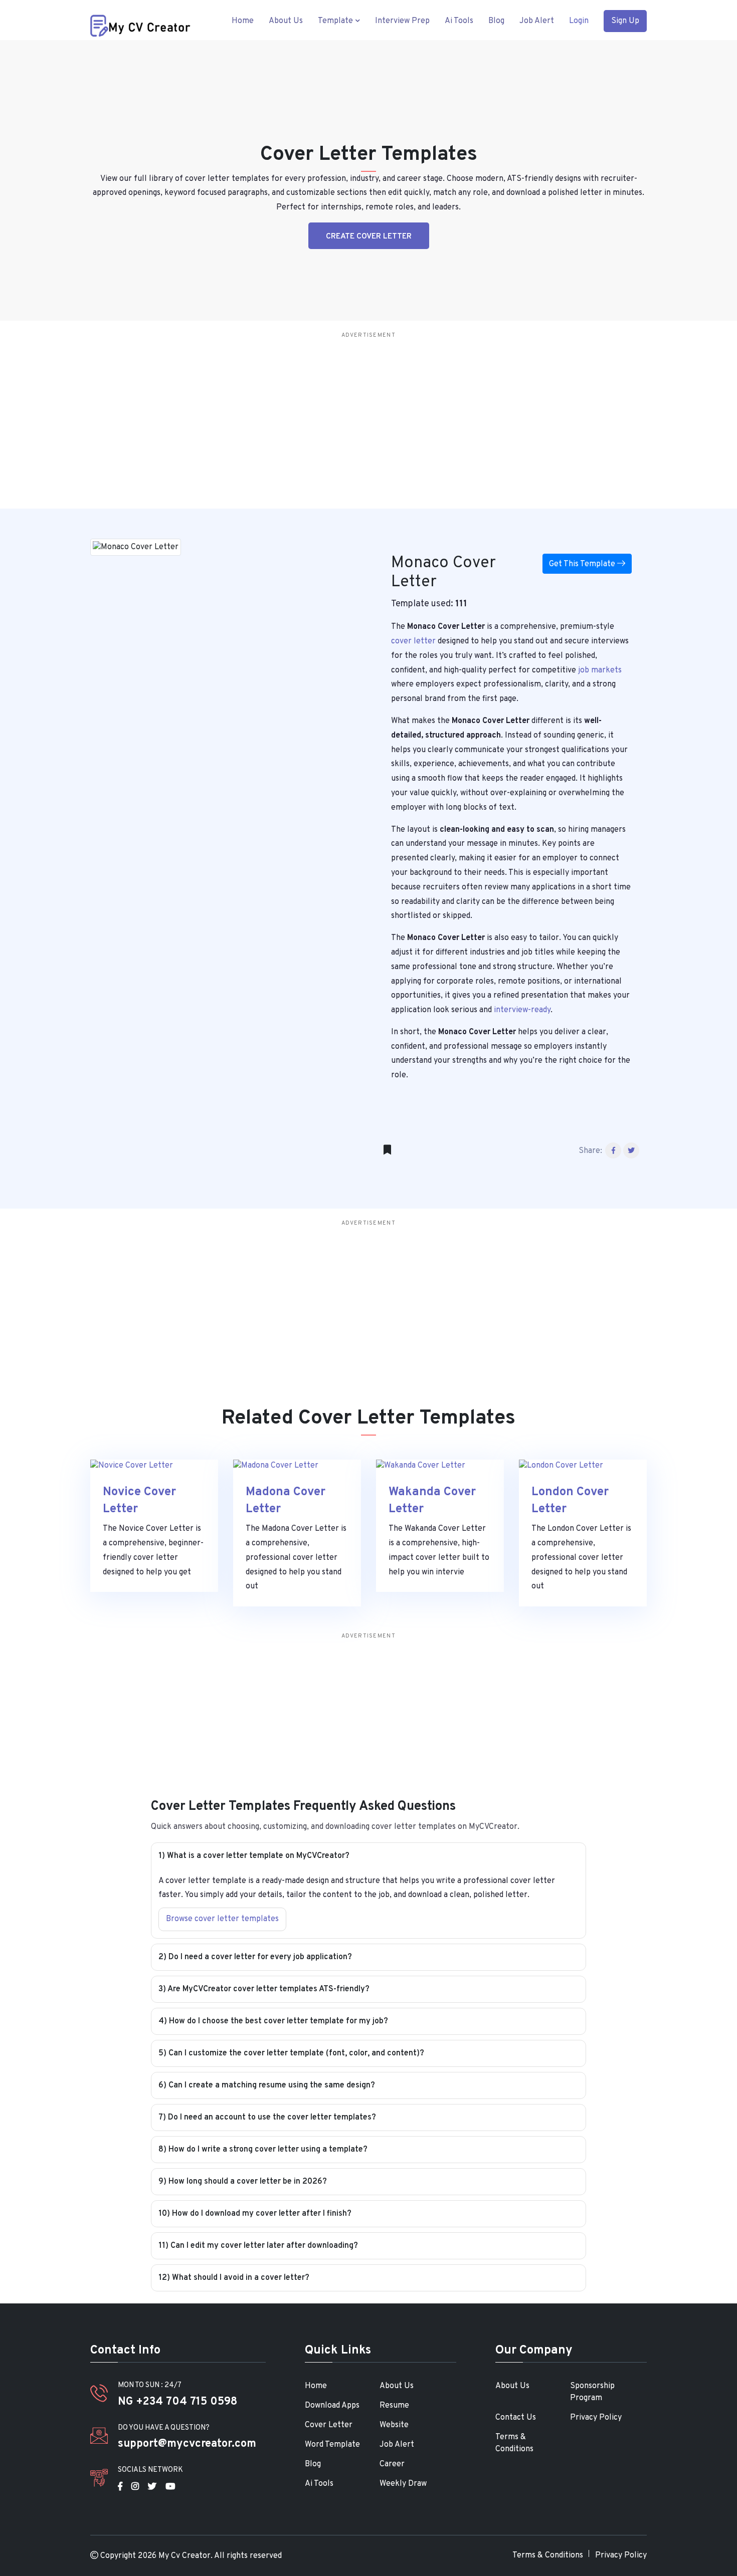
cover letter (413, 641)
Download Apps (332, 2406)
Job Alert (537, 21)
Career (392, 2464)
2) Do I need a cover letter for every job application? (255, 1957)
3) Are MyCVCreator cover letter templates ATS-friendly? (264, 1989)
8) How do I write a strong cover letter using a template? (263, 2150)
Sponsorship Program (592, 2392)
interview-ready (522, 1010)
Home (243, 21)
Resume (394, 2406)
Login (579, 21)
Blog (496, 21)
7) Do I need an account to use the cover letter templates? (267, 2118)
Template (336, 21)
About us (286, 21)
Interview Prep (402, 21)
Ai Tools (459, 21)
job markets (599, 670)
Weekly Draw (403, 2484)
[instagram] (135, 2487)
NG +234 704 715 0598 (177, 2402)
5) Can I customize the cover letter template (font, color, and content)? (291, 2053)
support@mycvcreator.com (187, 2444)
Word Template (332, 2445)
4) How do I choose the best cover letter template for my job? (273, 2021)
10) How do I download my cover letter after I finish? (255, 2214)
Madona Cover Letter (286, 1501)
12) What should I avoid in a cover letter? (234, 2278)
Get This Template (583, 564)
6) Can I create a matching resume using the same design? (267, 2085)
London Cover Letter (570, 1501)
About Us (397, 2386)
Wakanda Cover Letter (432, 1501)
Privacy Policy (596, 2418)
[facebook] (120, 2487)
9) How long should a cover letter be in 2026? (243, 2182)
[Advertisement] (401, 413)
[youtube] (170, 2487)
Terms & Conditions (514, 2443)
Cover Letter (329, 2425)
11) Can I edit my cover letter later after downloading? (258, 2246)
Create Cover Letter (369, 237)
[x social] (152, 2487)
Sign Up (625, 21)
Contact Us (516, 2418)
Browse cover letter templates (222, 1919)
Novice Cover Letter (139, 1501)
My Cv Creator (185, 2556)
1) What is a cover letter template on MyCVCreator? (254, 1856)
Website (394, 2425)
